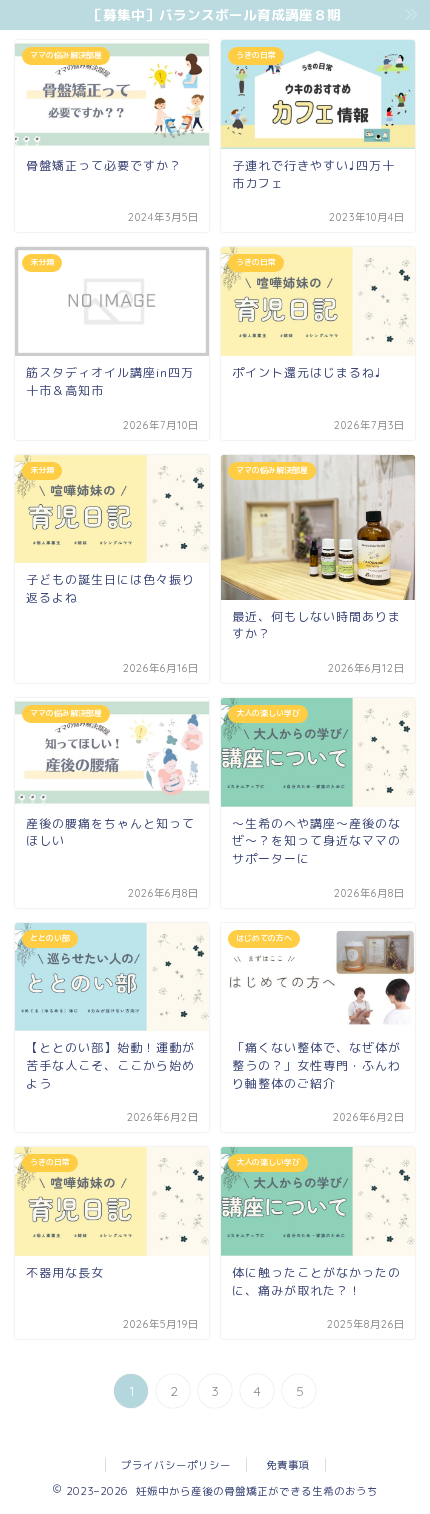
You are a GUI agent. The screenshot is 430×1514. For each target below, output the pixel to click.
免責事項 (288, 1465)
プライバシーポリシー (176, 1465)
